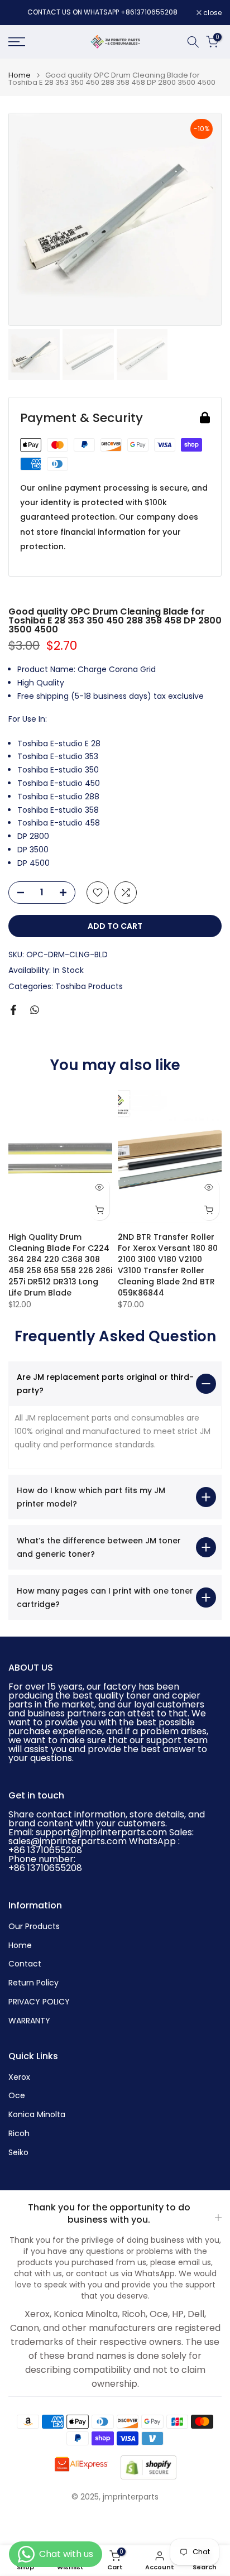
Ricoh (19, 2134)
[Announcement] (102, 12)
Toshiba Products (89, 986)
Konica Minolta (37, 2115)
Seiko (18, 2153)
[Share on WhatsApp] (35, 1010)
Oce (17, 2096)
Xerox (19, 2077)
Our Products (34, 1927)
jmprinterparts (131, 2497)
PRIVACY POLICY (39, 2002)
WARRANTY (29, 2021)
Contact (25, 1964)
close (212, 13)
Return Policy (33, 1983)
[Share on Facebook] (13, 1010)
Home (20, 75)
